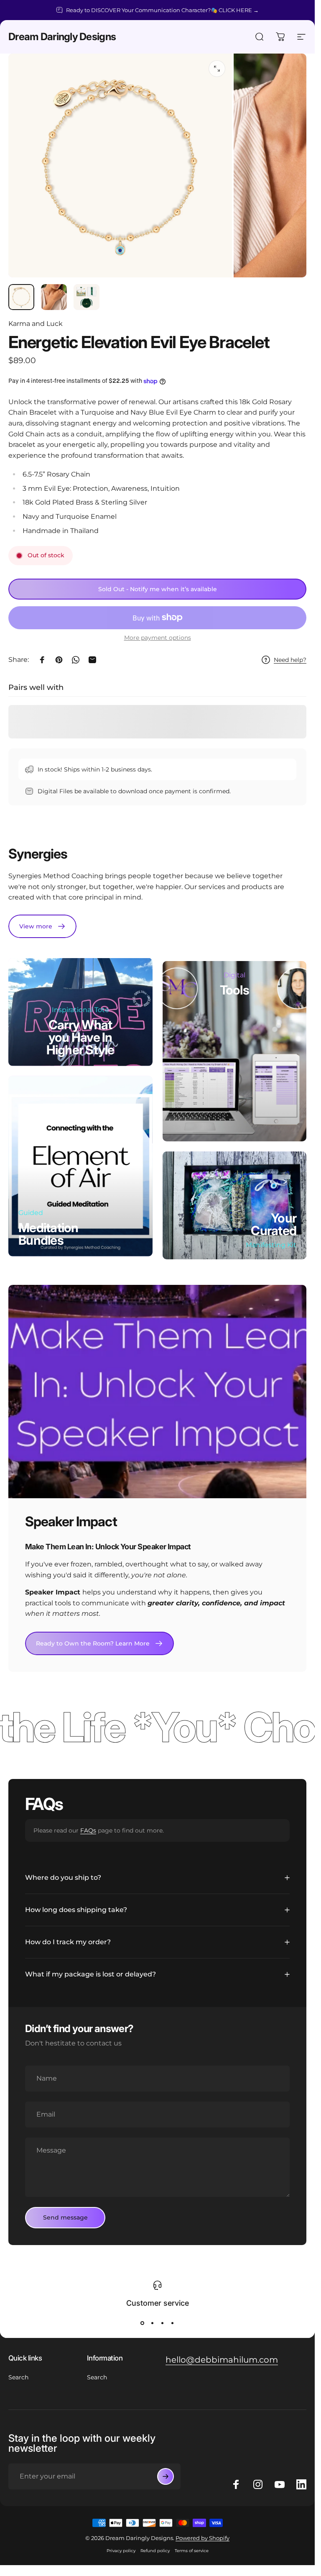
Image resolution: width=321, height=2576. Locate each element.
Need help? (290, 660)
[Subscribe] (166, 2476)
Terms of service (192, 2551)
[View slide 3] (163, 2323)
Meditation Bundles (48, 1234)
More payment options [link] (158, 638)
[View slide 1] (143, 2323)
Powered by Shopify (203, 2538)
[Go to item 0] (21, 297)
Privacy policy (121, 2551)
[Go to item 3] (87, 297)
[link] (42, 926)
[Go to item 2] (54, 297)
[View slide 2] (153, 2323)
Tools (234, 990)
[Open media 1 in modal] (217, 69)
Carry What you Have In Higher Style (80, 1037)
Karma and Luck (36, 324)
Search (18, 2377)
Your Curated (274, 1224)
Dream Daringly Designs (62, 37)
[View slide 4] (173, 2323)
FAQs (88, 1830)
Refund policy (155, 2551)
